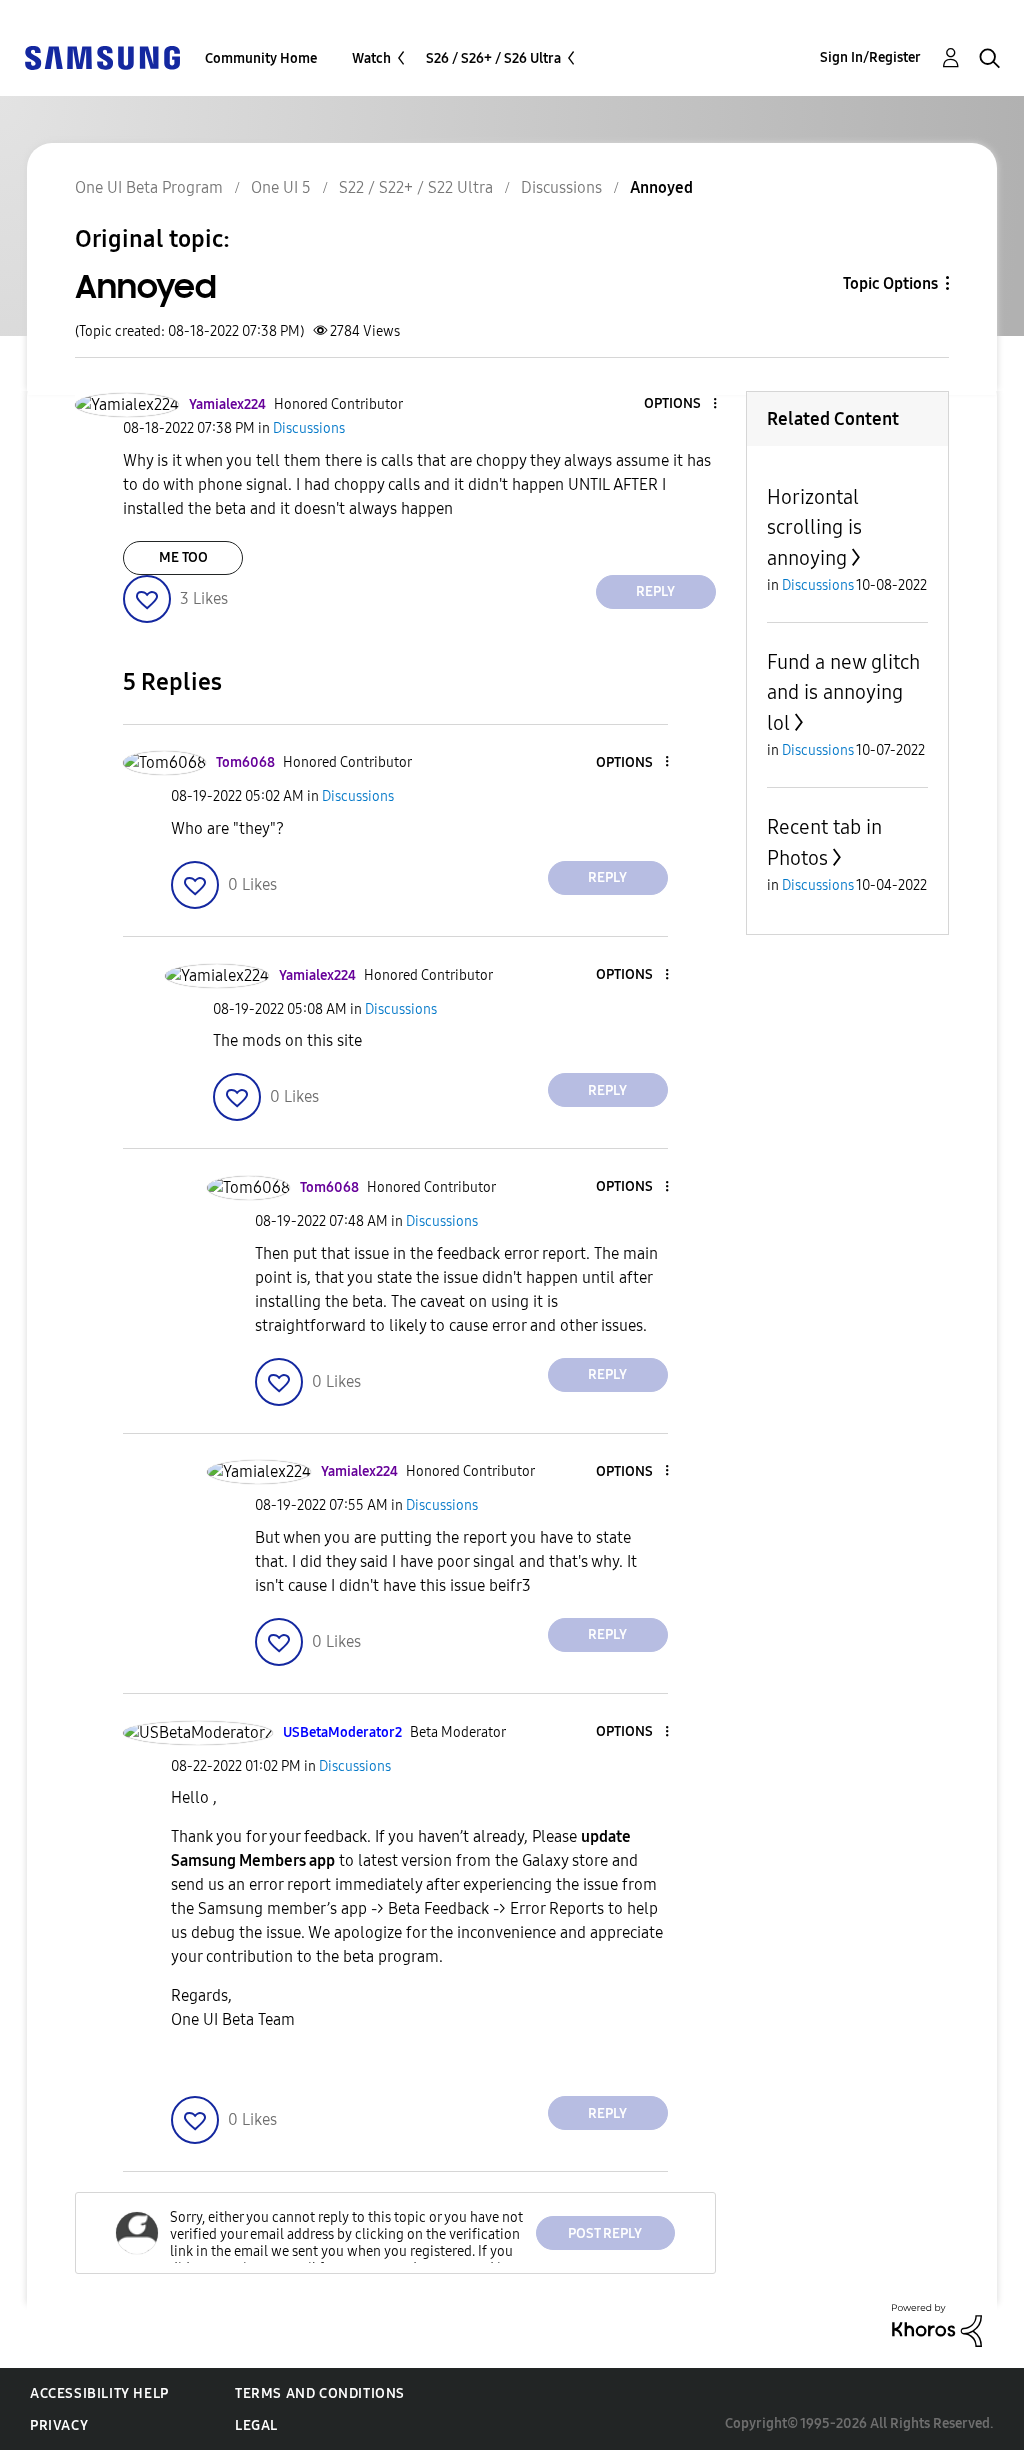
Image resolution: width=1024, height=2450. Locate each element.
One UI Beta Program (149, 187)
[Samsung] (102, 56)
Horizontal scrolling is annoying (814, 527)
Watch (371, 58)
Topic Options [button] (890, 283)
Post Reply (605, 2233)
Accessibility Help (99, 2393)
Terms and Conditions (320, 2393)
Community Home (261, 58)
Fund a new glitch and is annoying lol (843, 692)
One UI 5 (281, 187)
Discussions (561, 187)
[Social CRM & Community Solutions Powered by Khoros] (937, 2324)
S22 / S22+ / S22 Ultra (416, 187)
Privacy (59, 2425)
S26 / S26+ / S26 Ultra (493, 58)
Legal (256, 2425)
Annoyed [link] (661, 187)
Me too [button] (183, 557)
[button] (681, 404)
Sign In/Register (870, 57)
